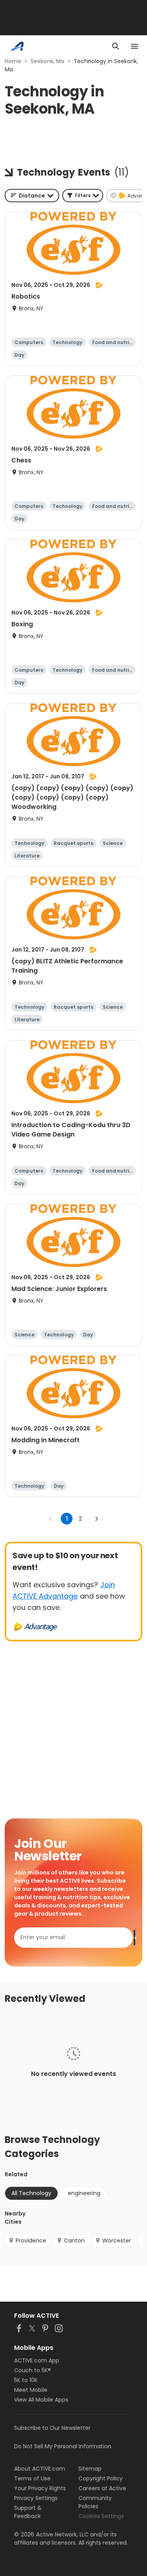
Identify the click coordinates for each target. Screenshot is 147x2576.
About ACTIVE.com (40, 2469)
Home (13, 61)
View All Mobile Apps (41, 2400)
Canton (74, 2241)
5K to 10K (26, 2380)
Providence (31, 2241)
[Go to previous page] (51, 1519)
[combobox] (32, 196)
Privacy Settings (36, 2498)
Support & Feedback (28, 2512)
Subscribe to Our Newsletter (52, 2428)
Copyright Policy (101, 2478)
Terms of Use (32, 2478)
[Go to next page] (96, 1519)
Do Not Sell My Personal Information (63, 2446)
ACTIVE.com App (37, 2360)
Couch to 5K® (33, 2370)
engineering (84, 2193)
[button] (83, 196)
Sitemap (90, 2469)
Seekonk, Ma (47, 61)
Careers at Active (102, 2488)
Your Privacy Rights (40, 2488)
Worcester (117, 2241)
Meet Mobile (31, 2390)
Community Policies (95, 2502)
